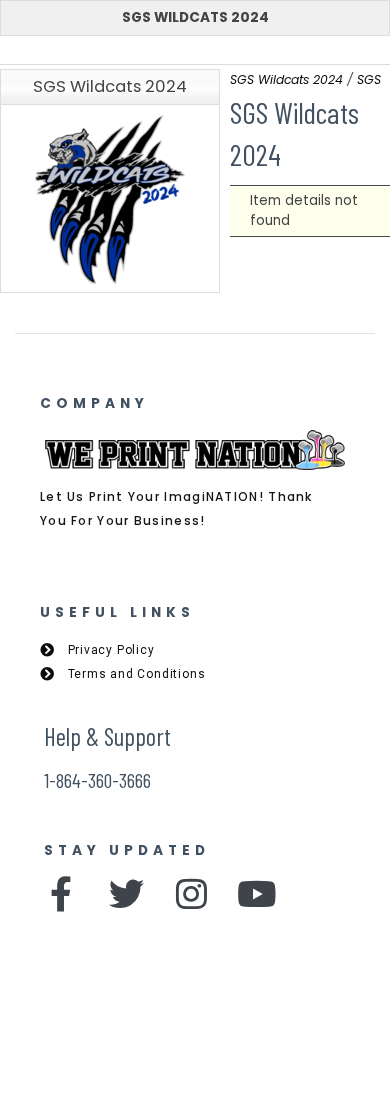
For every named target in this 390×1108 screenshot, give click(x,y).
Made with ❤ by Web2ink (195, 1070)
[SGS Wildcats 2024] (110, 199)
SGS (369, 79)
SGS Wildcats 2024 (195, 17)
